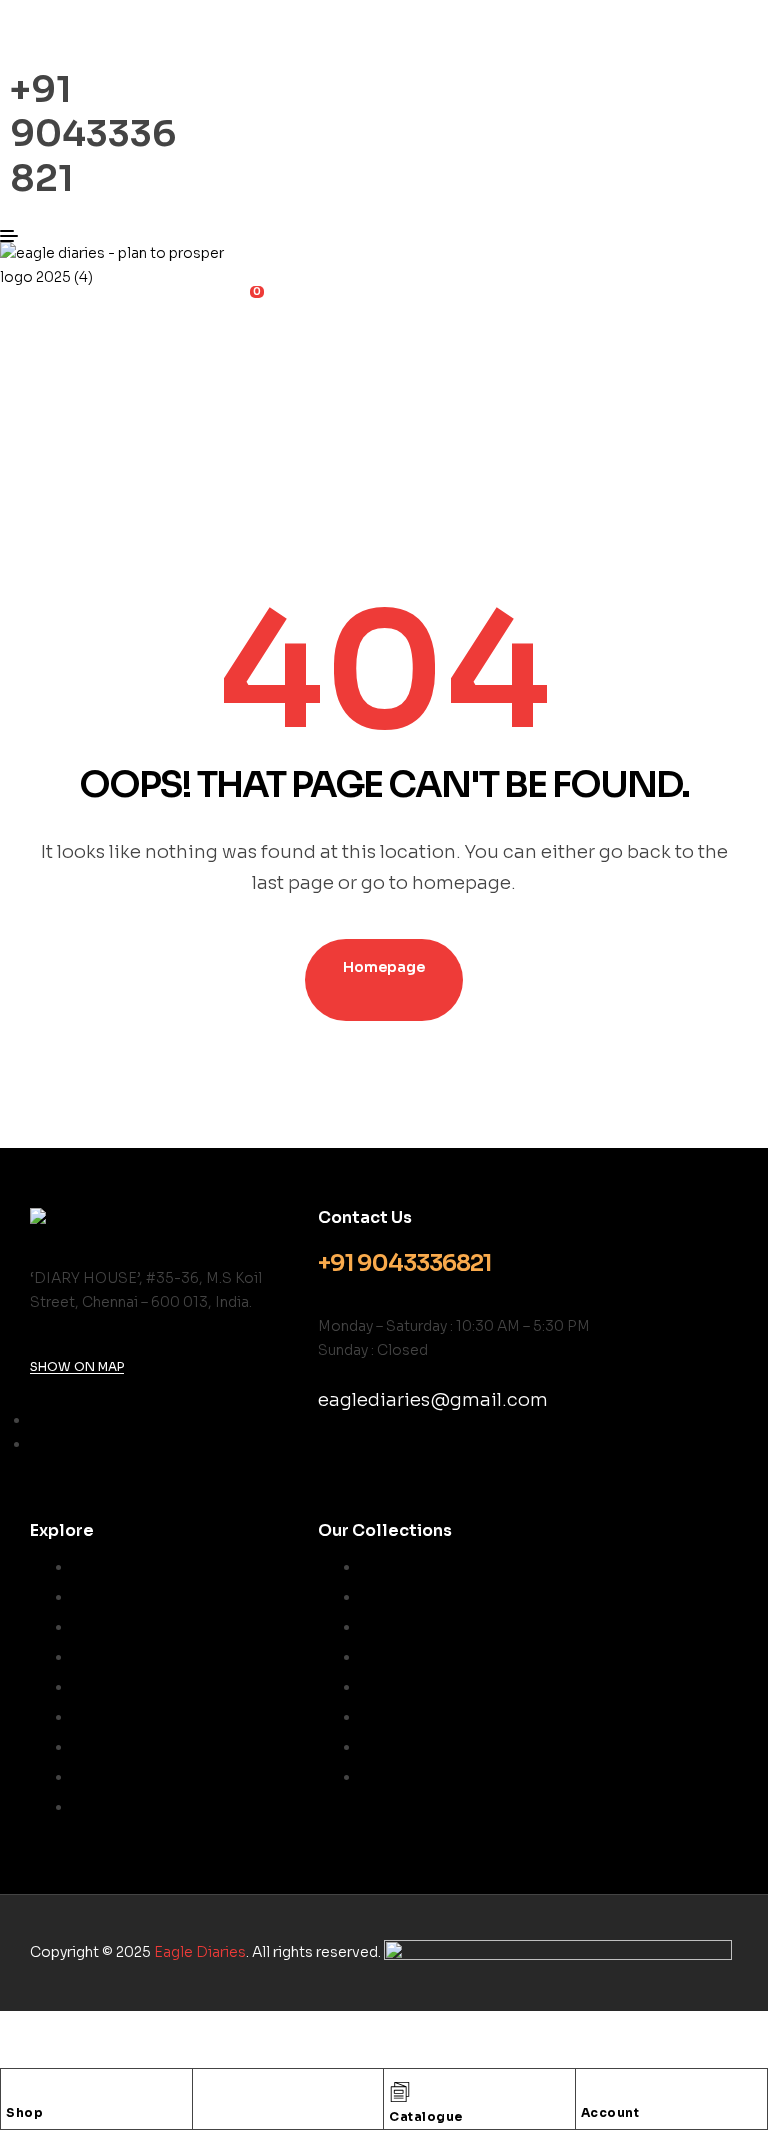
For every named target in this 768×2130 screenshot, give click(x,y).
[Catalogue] (400, 2092)
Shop (24, 2112)
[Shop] (16, 2089)
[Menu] (128, 236)
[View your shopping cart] (8, 301)
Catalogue (426, 2116)
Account (610, 2112)
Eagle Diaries (200, 1952)
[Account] (591, 2089)
